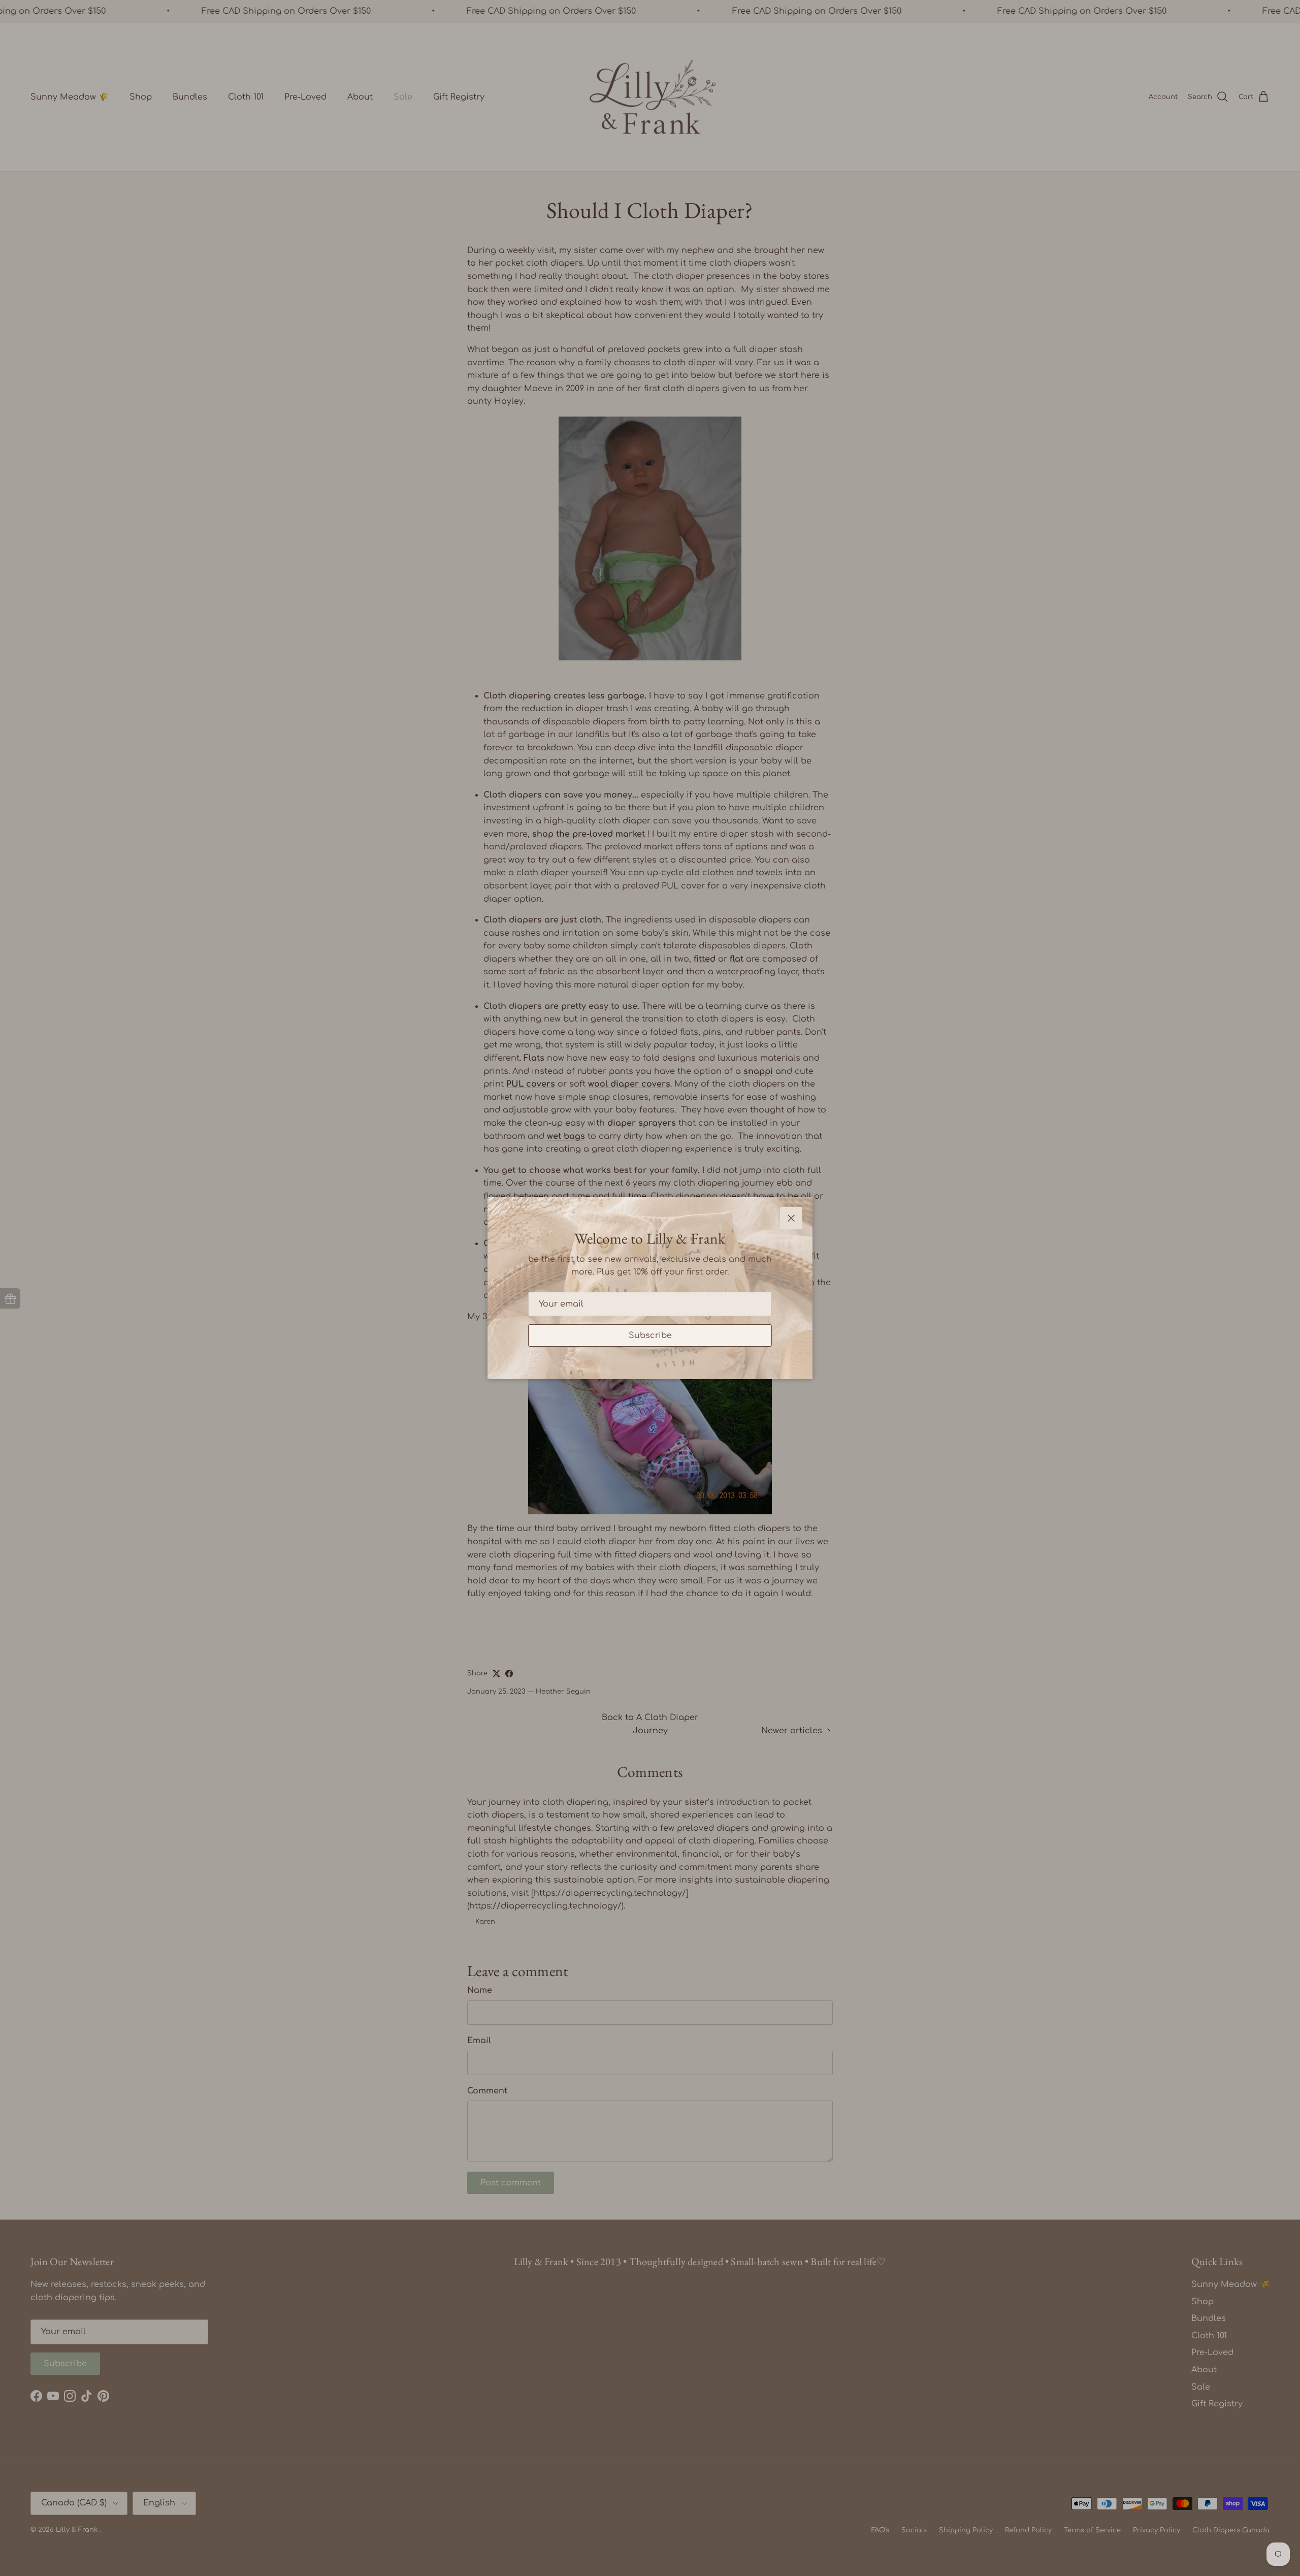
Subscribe (650, 1335)
